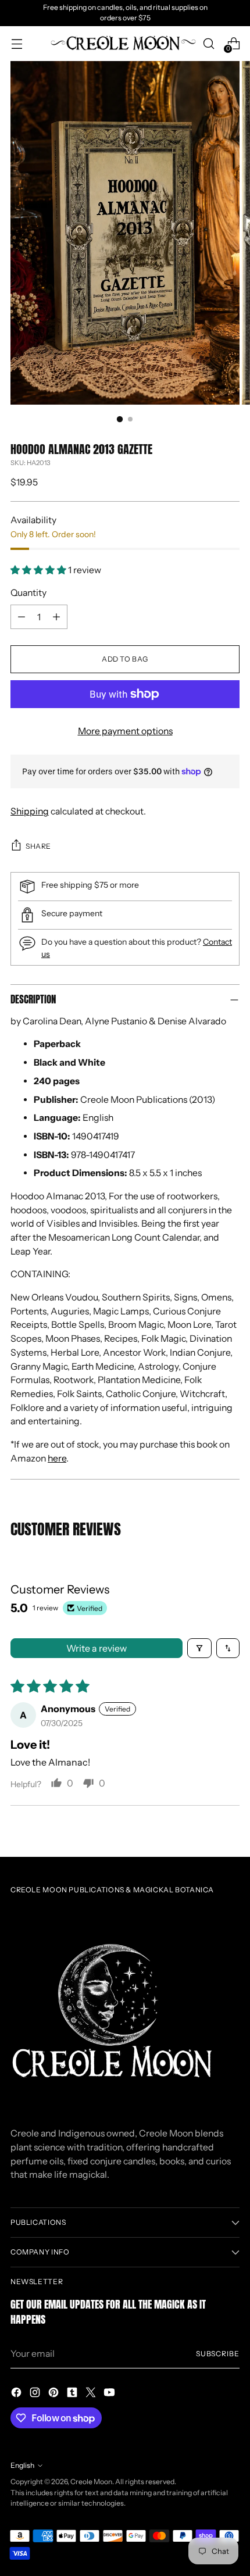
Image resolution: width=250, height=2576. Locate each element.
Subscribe (218, 2354)
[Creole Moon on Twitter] (92, 2394)
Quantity (28, 593)
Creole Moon (91, 2482)
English (22, 2465)
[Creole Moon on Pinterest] (55, 2394)
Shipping (30, 811)
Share (38, 846)
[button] (39, 570)
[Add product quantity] (56, 617)
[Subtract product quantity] (22, 617)
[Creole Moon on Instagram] (36, 2394)
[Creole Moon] (123, 44)
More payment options (125, 731)
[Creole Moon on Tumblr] (73, 2394)
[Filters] (199, 1648)
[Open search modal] (208, 43)
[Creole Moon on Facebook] (17, 2394)
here (57, 1458)
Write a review (97, 1648)
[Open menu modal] (17, 43)
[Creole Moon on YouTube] (110, 2394)
